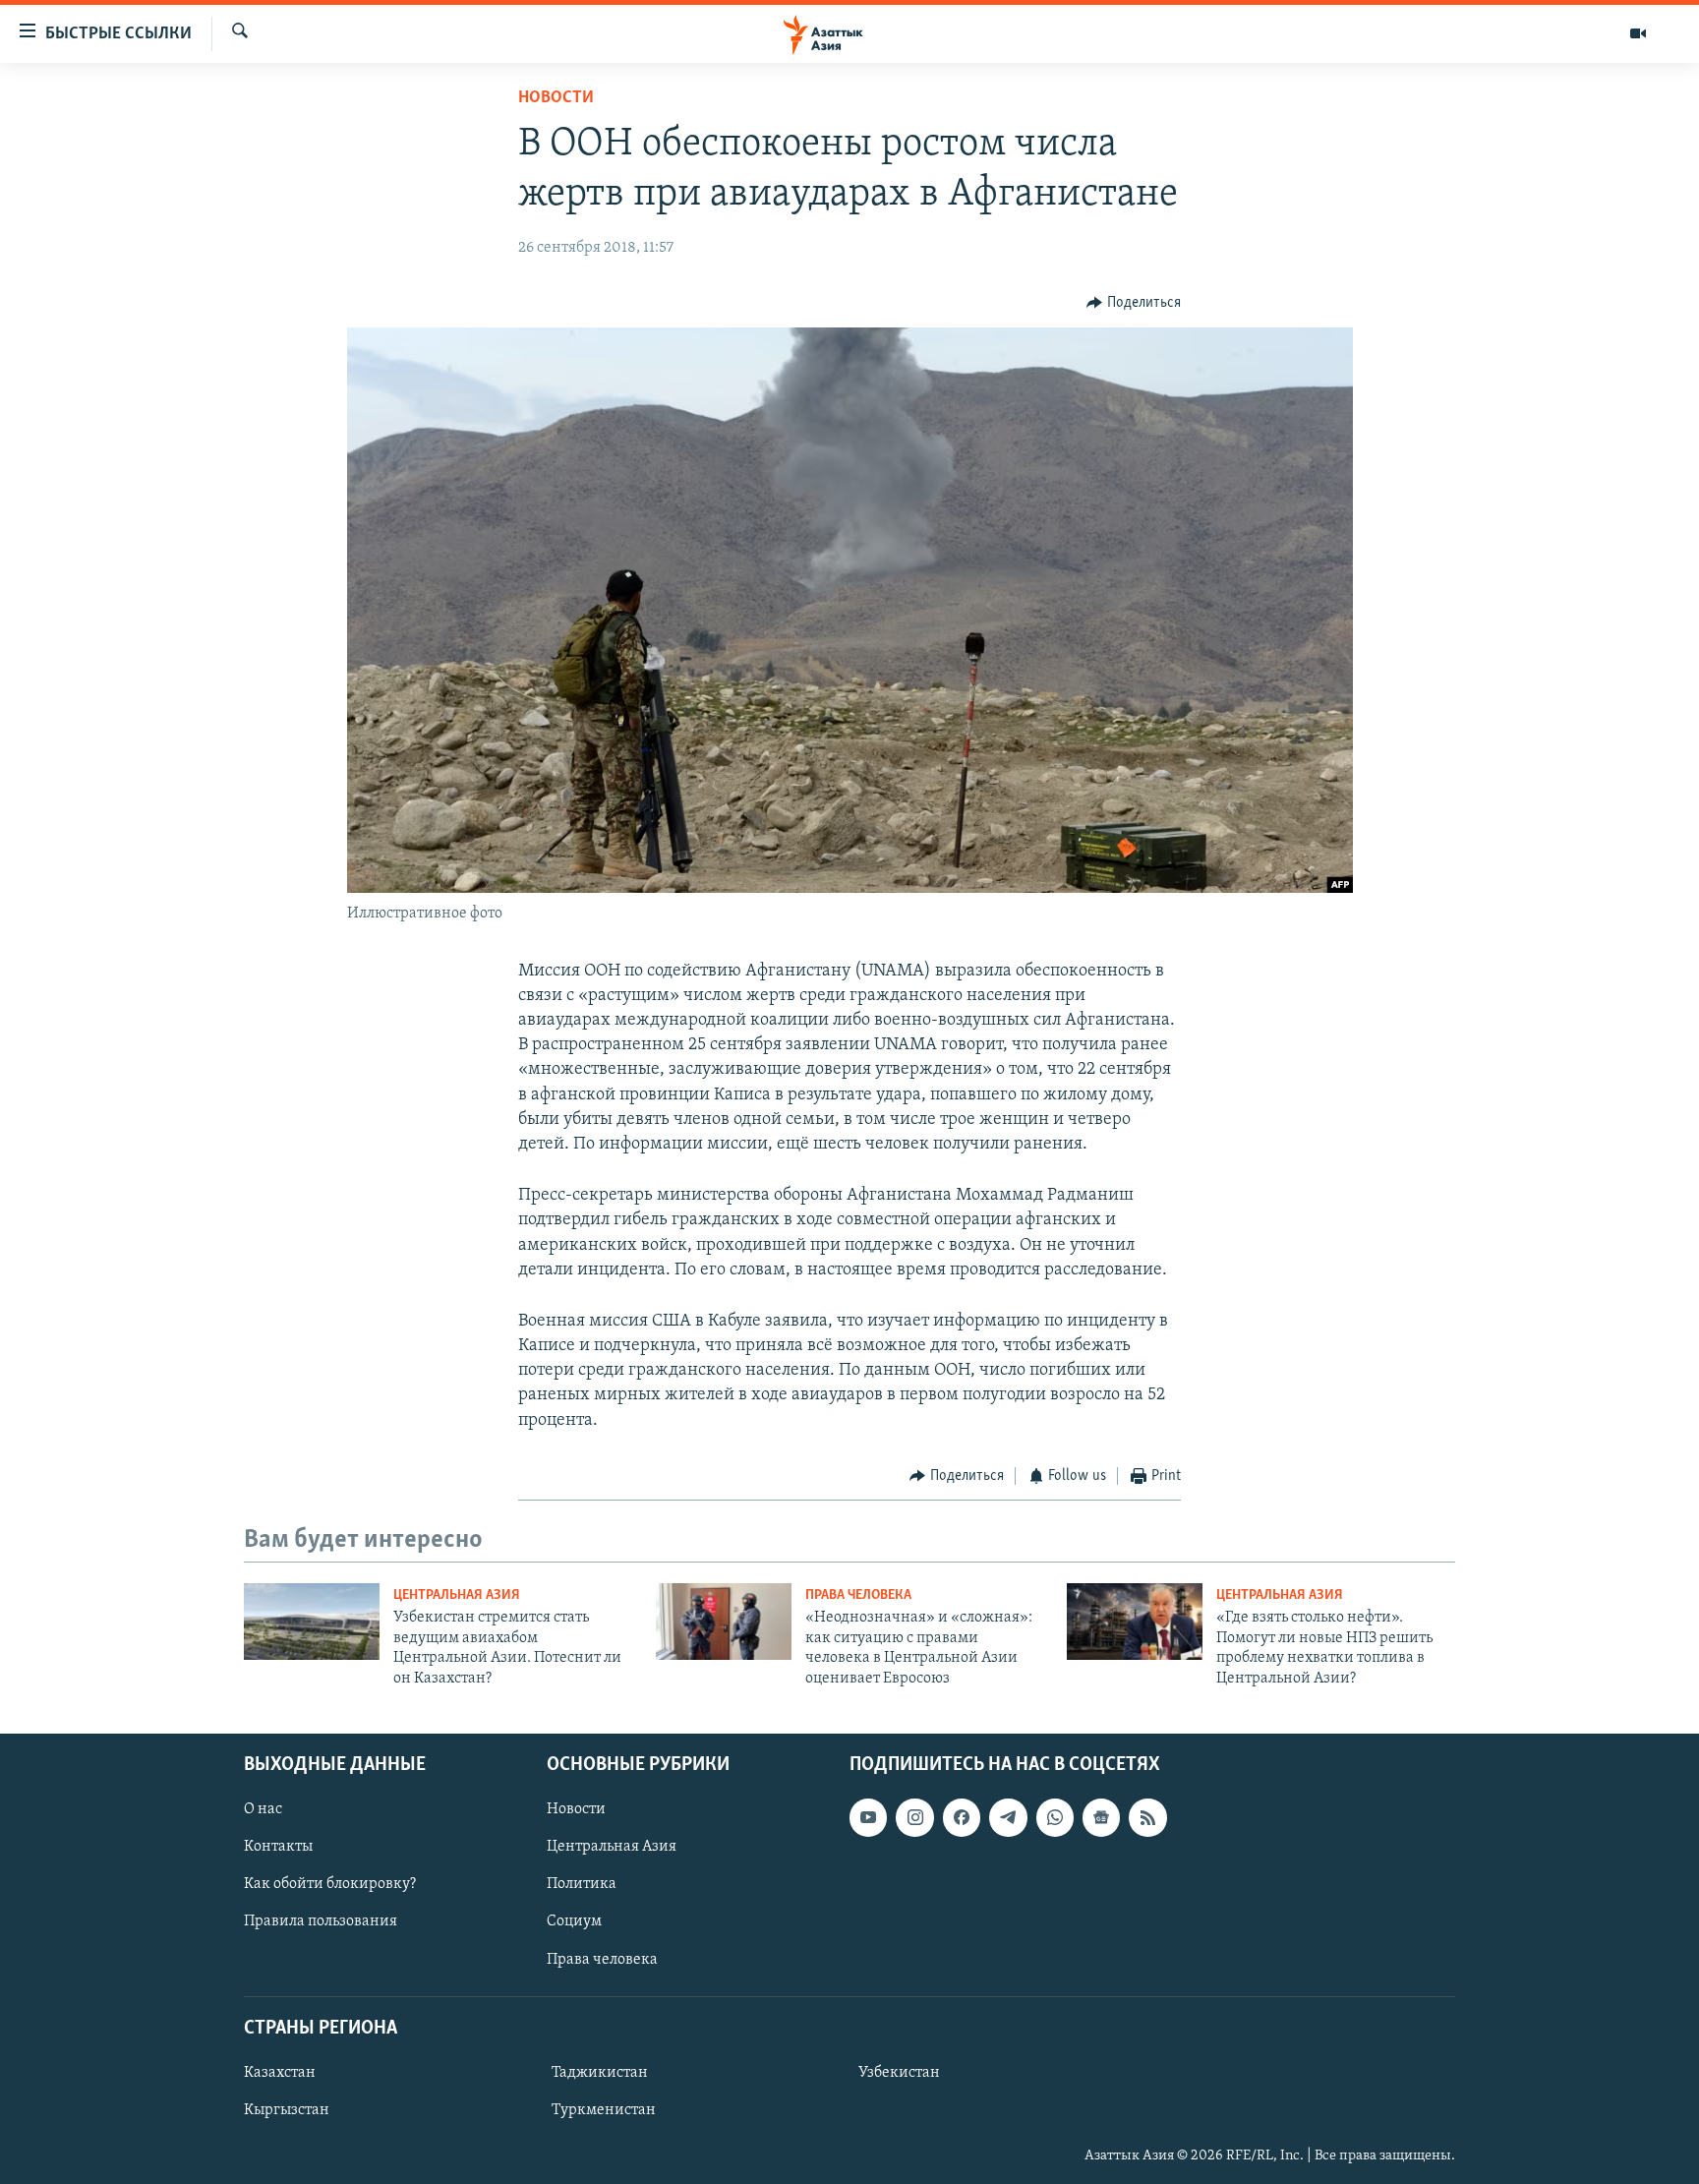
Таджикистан (600, 2073)
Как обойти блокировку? (330, 1884)
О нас (263, 1809)
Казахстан (280, 2073)
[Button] (1134, 303)
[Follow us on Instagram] (914, 1817)
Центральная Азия (457, 1595)
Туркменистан (604, 2110)
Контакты (278, 1847)
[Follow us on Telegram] (1008, 1817)
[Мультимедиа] (1638, 33)
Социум (574, 1921)
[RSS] (1147, 1817)
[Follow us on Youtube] (868, 1817)
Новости (556, 98)
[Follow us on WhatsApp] (1055, 1817)
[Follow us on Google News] (1101, 1817)
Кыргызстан (287, 2110)
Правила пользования (321, 1921)
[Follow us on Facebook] (962, 1817)
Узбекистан (899, 2073)
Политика (582, 1884)
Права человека (858, 1595)
